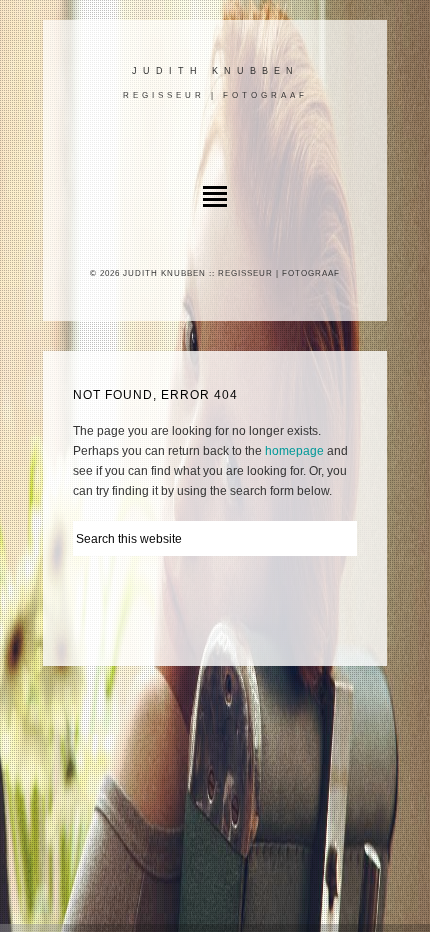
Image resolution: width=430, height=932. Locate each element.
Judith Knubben (215, 71)
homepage (294, 451)
